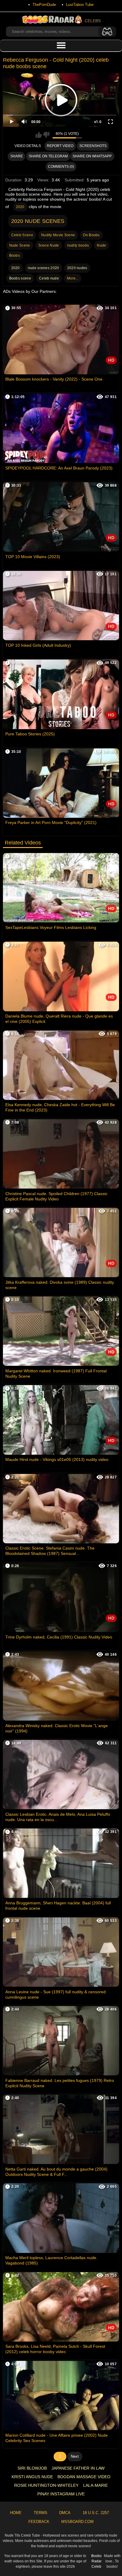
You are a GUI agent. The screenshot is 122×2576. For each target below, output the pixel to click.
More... (73, 278)
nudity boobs (78, 245)
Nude (101, 245)
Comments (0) (61, 167)
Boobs (15, 255)
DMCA (65, 2513)
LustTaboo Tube (80, 5)
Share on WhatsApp (92, 156)
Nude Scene (20, 245)
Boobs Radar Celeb (96, 2561)
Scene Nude (49, 245)
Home (16, 2513)
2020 (20, 207)
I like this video (39, 135)
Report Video (60, 146)
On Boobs (91, 235)
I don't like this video (46, 135)
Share (17, 156)
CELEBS (93, 21)
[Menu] (61, 46)
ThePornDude (44, 5)
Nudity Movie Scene (58, 235)
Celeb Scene (22, 235)
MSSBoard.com (77, 2522)
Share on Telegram (48, 156)
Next (75, 2456)
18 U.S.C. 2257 (96, 2513)
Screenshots (93, 146)
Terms (41, 2513)
